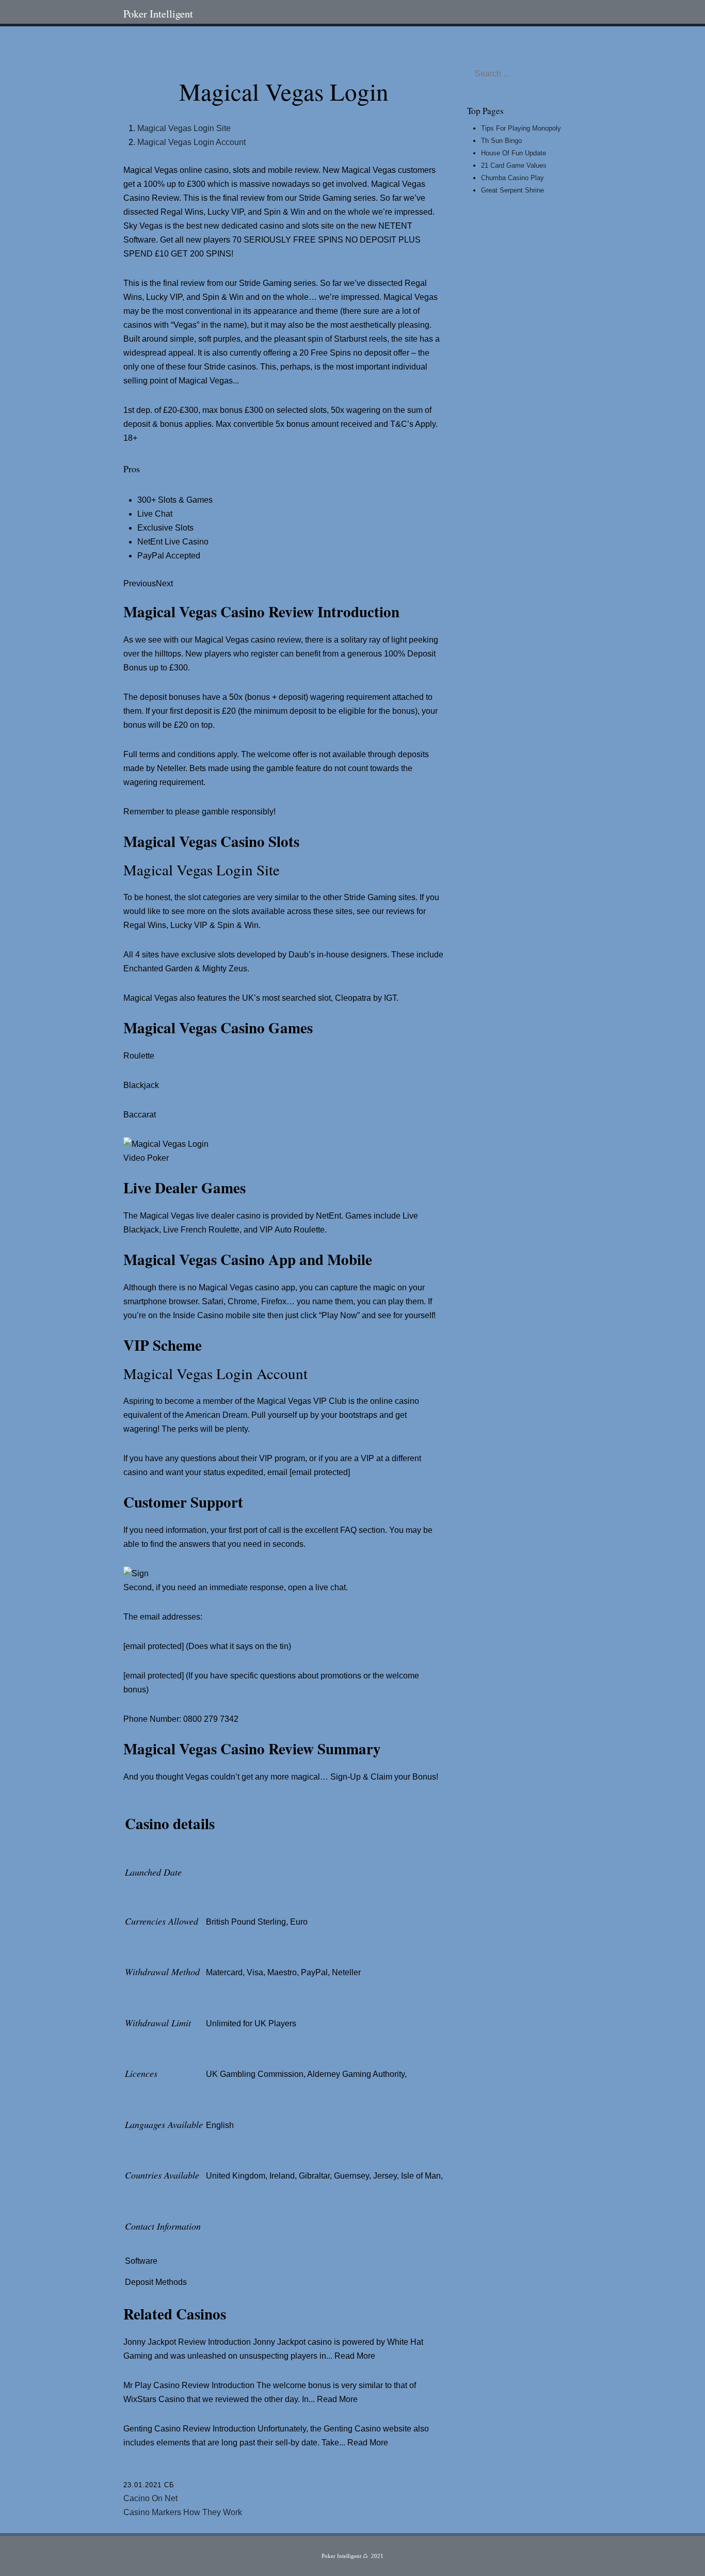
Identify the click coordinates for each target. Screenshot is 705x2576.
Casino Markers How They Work (183, 2512)
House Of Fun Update (514, 153)
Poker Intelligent (158, 13)
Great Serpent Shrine (512, 190)
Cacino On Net (150, 2498)
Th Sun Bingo (501, 141)
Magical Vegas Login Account (191, 142)
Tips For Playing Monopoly (521, 128)
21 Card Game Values (514, 165)
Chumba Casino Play (512, 178)
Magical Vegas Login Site (184, 128)
